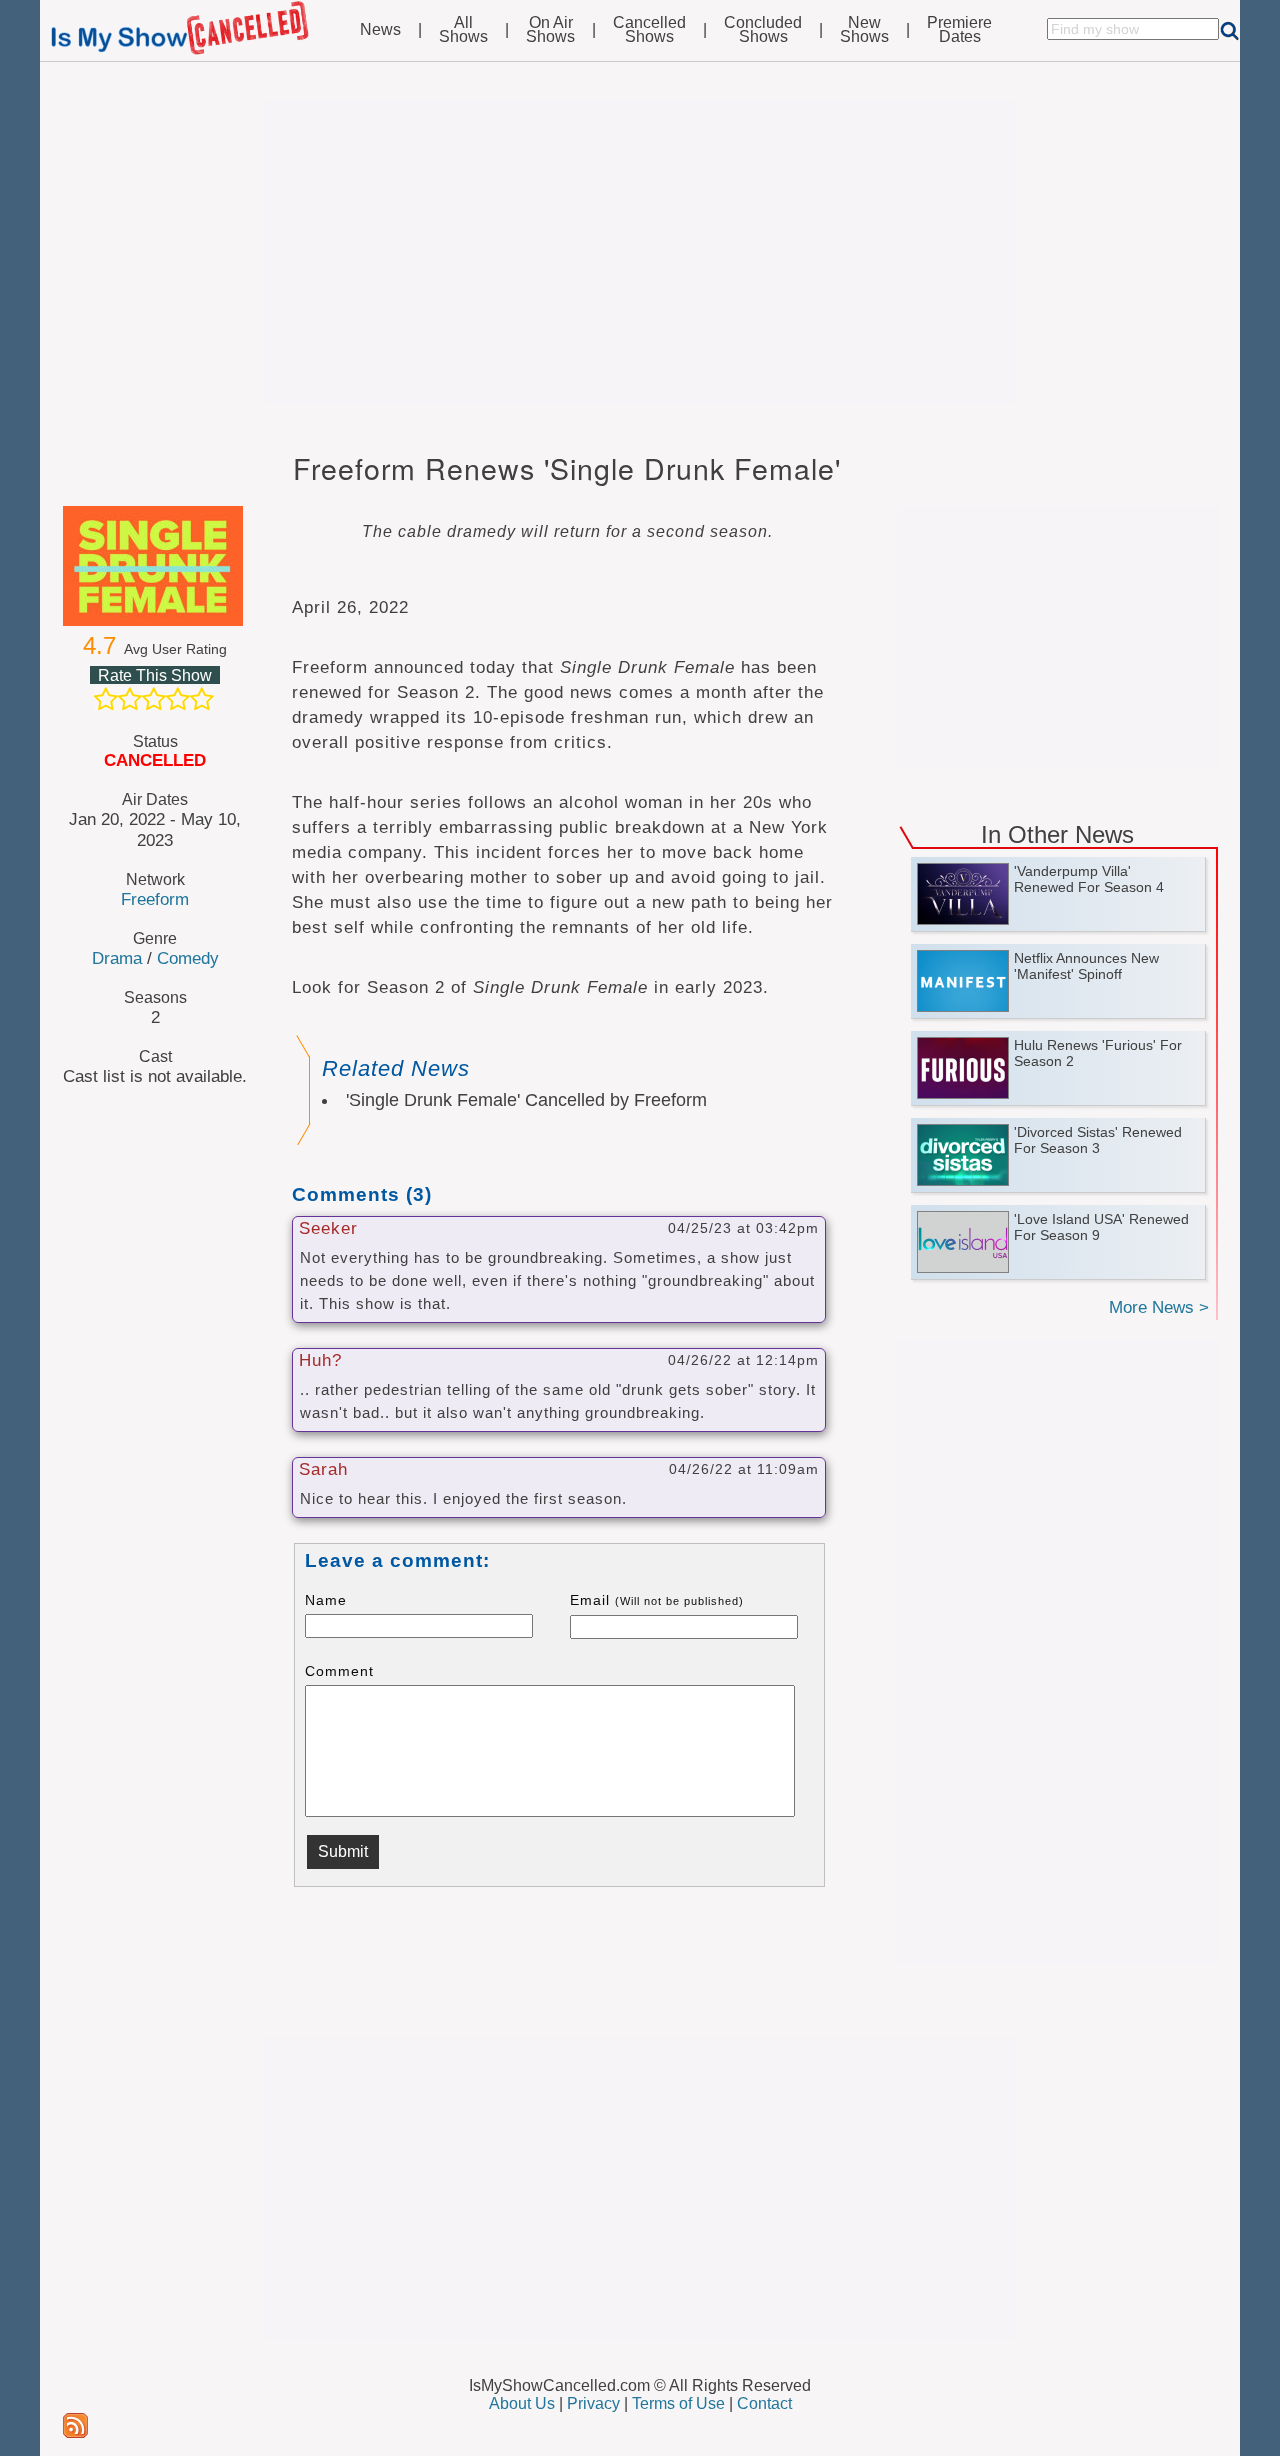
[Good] (178, 699)
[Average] (154, 699)
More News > (1159, 1307)
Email (657, 1600)
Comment (339, 1671)
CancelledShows (649, 30)
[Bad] (106, 699)
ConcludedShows (763, 30)
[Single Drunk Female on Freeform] (155, 566)
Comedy (188, 958)
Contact (764, 2403)
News (380, 30)
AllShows (463, 30)
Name (326, 1600)
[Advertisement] (640, 252)
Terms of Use (678, 2403)
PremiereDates (959, 30)
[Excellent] (202, 699)
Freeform (155, 899)
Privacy (593, 2403)
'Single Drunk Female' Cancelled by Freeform (526, 1100)
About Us (522, 2403)
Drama (117, 958)
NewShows (864, 30)
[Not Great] (130, 699)
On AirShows (550, 30)
